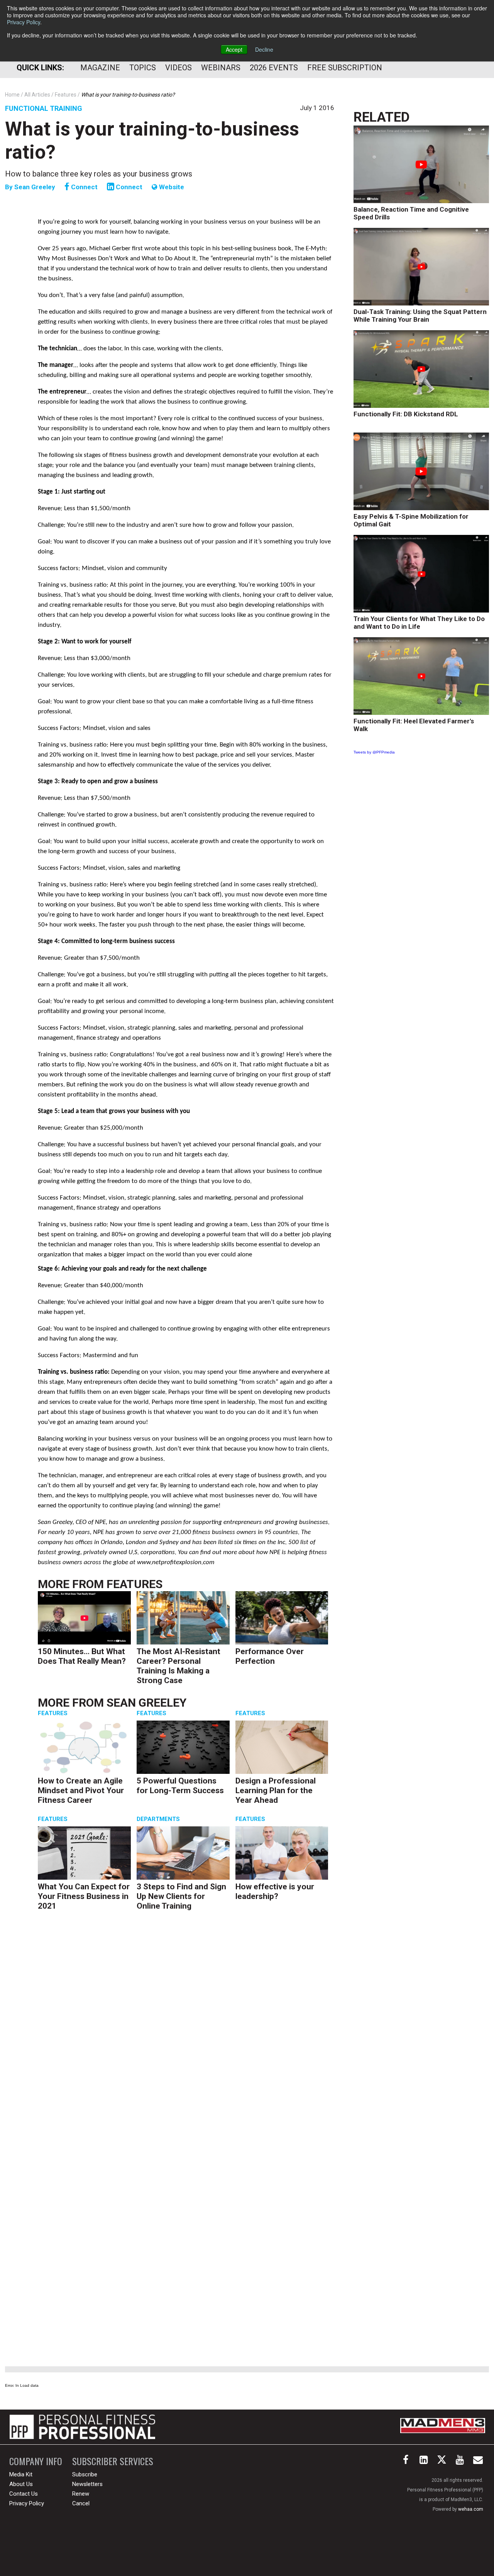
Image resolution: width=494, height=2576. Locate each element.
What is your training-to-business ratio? (152, 141)
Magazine (100, 68)
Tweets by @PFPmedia (374, 752)
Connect (84, 187)
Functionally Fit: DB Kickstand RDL (406, 414)
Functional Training (44, 108)
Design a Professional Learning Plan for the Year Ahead (276, 1790)
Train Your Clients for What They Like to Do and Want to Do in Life (419, 623)
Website (171, 187)
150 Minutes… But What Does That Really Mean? (82, 1656)
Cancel (81, 2503)
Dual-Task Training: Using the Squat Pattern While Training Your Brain (420, 316)
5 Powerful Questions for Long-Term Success (180, 1786)
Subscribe (85, 2474)
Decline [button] (264, 49)
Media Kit (21, 2474)
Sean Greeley (36, 187)
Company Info (36, 2461)
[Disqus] (186, 2035)
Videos (178, 68)
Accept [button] (234, 49)
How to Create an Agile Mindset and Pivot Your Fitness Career (81, 1790)
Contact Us (24, 2494)
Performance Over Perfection (270, 1656)
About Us (21, 2484)
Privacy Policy (24, 22)
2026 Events (274, 68)
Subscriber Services (113, 2461)
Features (134, 1584)
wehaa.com (471, 2509)
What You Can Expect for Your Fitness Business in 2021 (84, 1896)
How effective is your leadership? (275, 1891)
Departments (158, 1819)
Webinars (221, 68)
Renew (81, 2494)
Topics (143, 68)
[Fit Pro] (82, 2427)
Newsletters (87, 2484)
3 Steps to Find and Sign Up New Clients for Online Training (181, 1896)
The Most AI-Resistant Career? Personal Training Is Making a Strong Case (178, 1666)
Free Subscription (345, 68)
